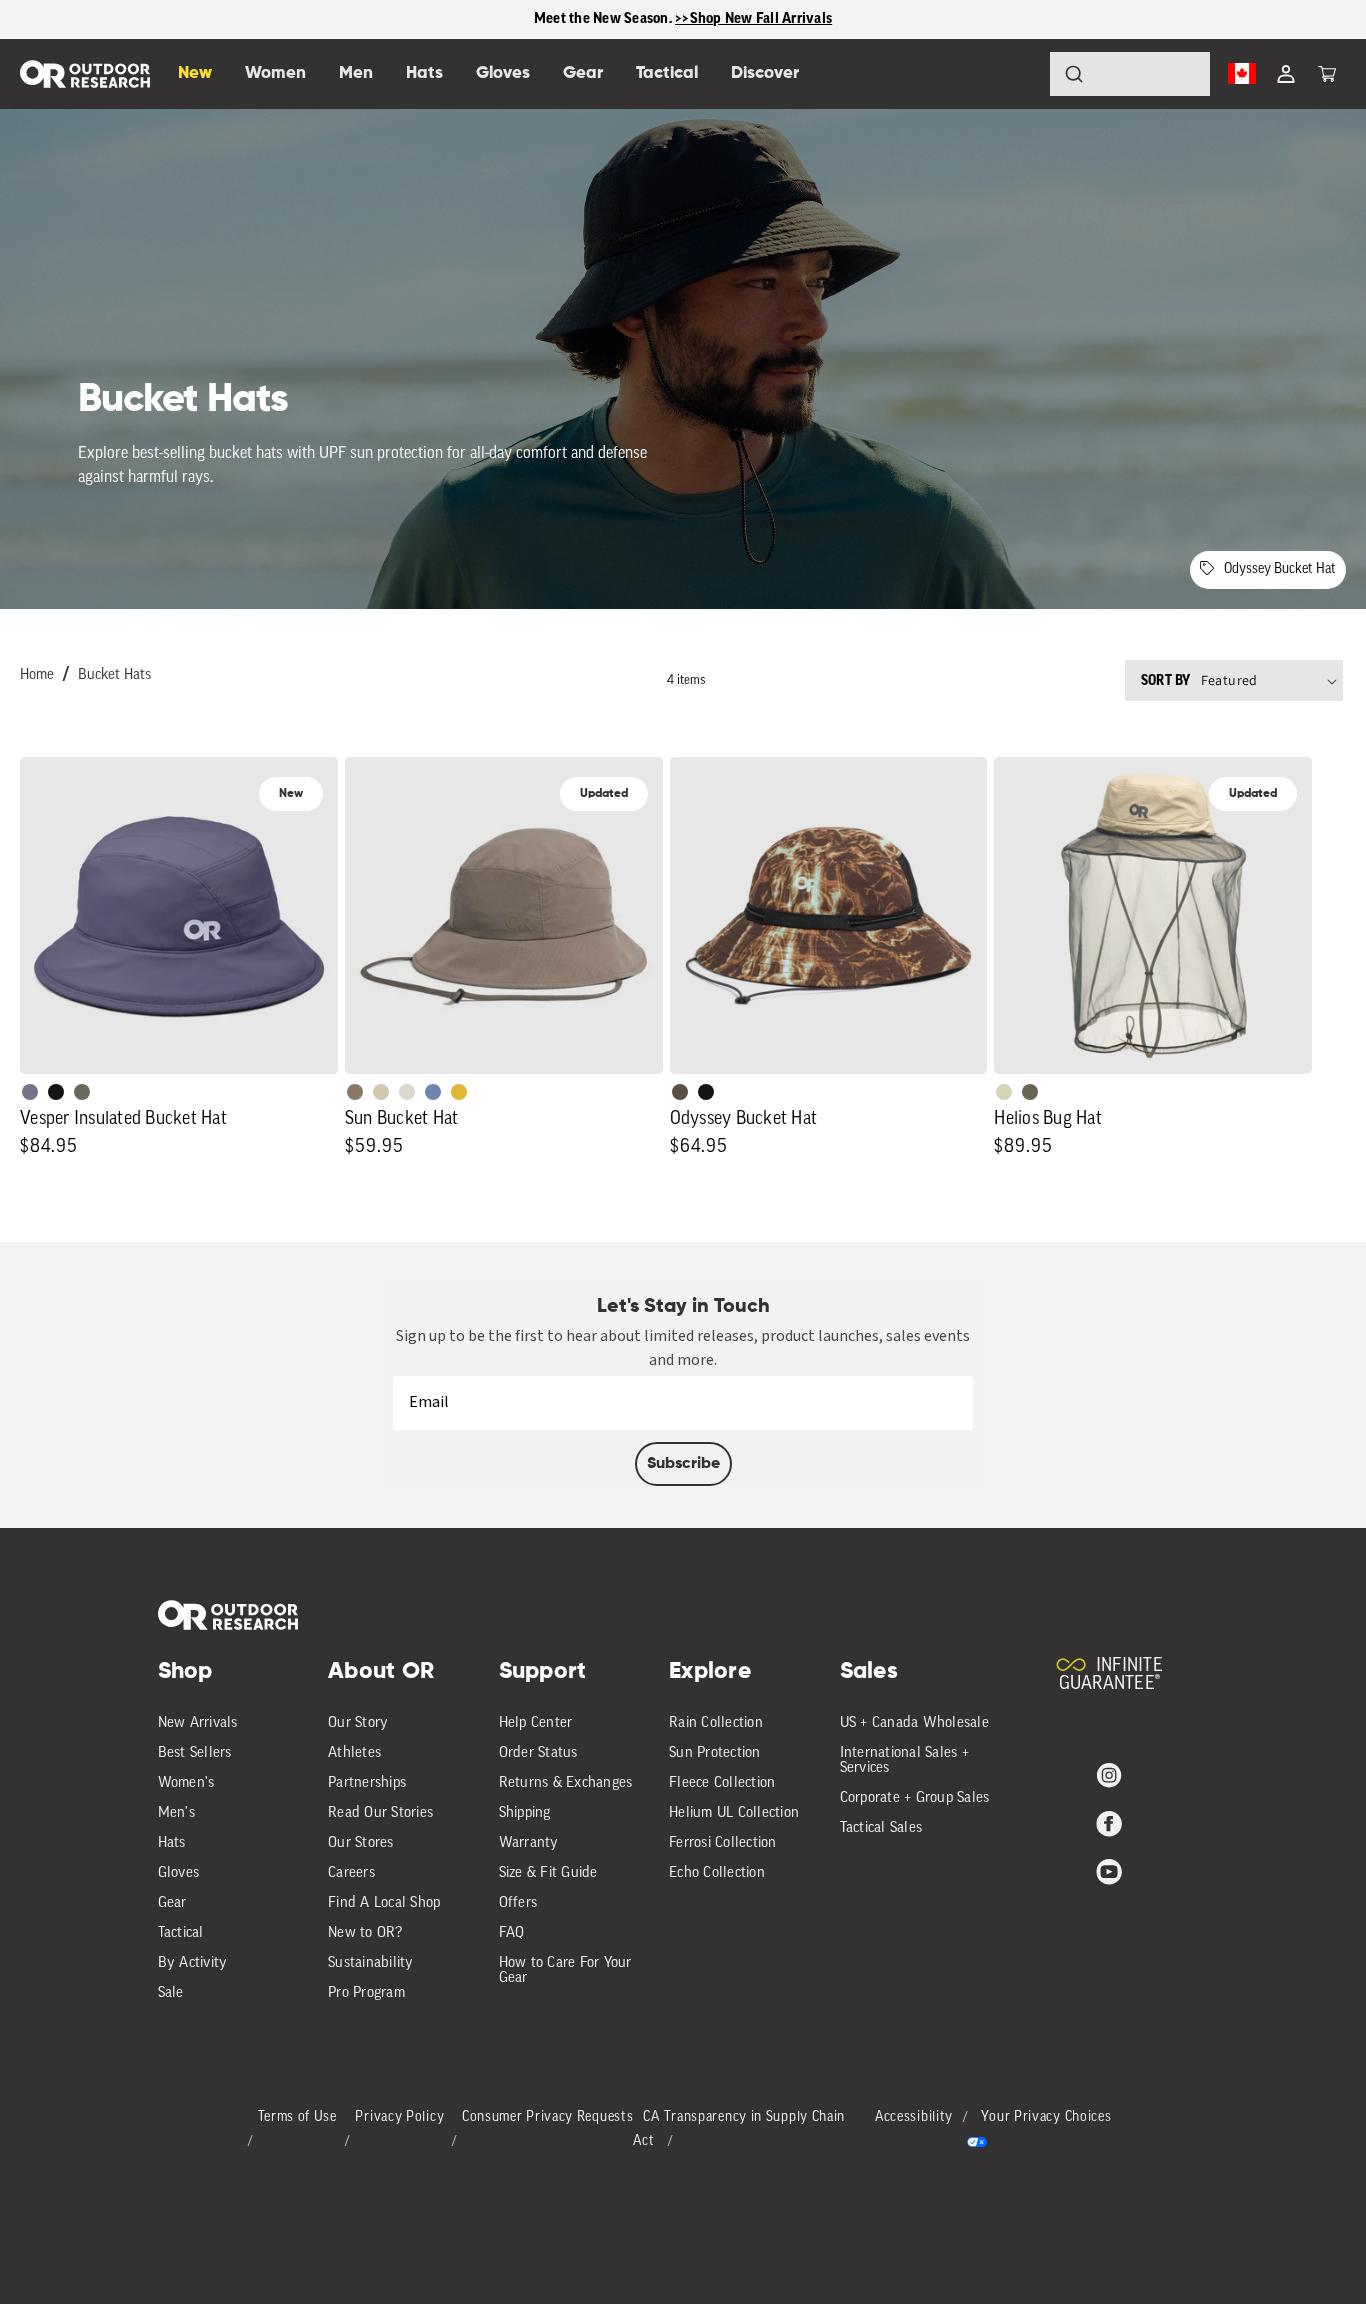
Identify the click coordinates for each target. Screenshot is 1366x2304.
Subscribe (683, 1464)
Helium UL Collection (734, 1813)
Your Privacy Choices (1046, 2117)
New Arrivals (198, 1723)
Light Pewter (407, 1092)
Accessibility (914, 2117)
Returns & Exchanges (566, 1783)
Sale (171, 1993)
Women (275, 73)
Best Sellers (195, 1753)
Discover (765, 73)
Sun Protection (715, 1753)
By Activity (193, 1963)
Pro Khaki (1004, 1092)
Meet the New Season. (604, 18)
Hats (172, 1843)
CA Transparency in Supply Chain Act (739, 2129)
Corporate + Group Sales (915, 1798)
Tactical (181, 1933)
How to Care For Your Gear (565, 1971)
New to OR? (365, 1933)
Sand (381, 1092)
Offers (518, 1903)
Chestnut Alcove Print (680, 1092)
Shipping (525, 1813)
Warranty (529, 1843)
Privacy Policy (399, 2117)
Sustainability (371, 1963)
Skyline (433, 1092)
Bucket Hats (114, 675)
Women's (186, 1783)
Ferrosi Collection (723, 1843)
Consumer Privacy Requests (548, 2117)
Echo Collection (717, 1873)
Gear (172, 1903)
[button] (1327, 74)
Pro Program (366, 1993)
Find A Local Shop (384, 1903)
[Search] (1018, 74)
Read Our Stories (380, 1813)
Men (356, 73)
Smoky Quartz (30, 1092)
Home (37, 675)
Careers (351, 1873)
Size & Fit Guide (548, 1873)
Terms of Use (297, 2117)
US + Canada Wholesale (914, 1723)
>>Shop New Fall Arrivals (753, 18)
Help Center (536, 1723)
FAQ (512, 1933)
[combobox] (1130, 74)
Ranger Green (1030, 1092)
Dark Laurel (82, 1092)
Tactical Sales (881, 1828)
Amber (459, 1092)
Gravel (355, 1092)
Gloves (179, 1873)
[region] (683, 19)
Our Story (358, 1723)
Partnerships (367, 1783)
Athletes (354, 1753)
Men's (176, 1813)
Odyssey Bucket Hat (1280, 569)
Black (56, 1092)
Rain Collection (716, 1723)
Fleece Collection (722, 1783)
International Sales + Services (904, 1761)
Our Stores (361, 1843)
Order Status (538, 1753)
